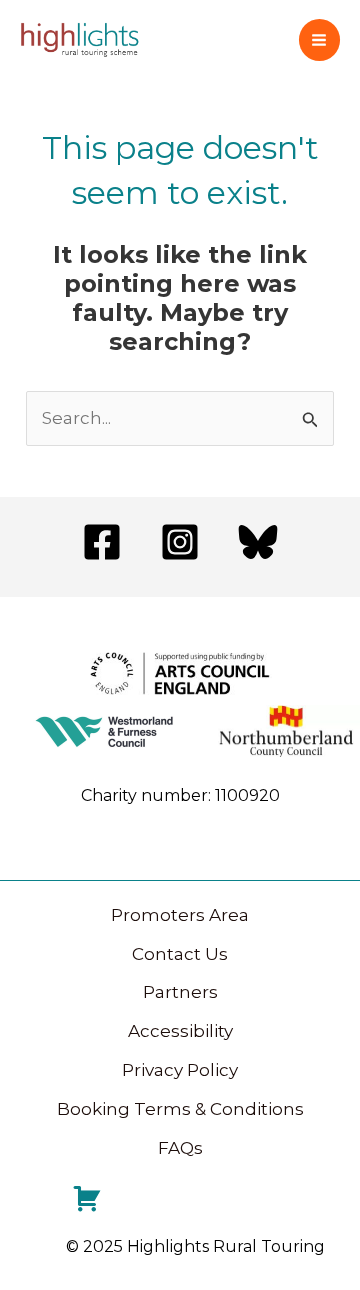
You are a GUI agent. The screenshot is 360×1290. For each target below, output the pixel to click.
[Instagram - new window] (180, 542)
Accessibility (180, 1031)
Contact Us (180, 954)
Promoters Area (180, 915)
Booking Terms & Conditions (180, 1109)
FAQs (180, 1148)
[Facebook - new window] (102, 542)
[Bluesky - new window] (258, 542)
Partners (180, 992)
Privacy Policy (180, 1070)
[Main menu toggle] (320, 40)
